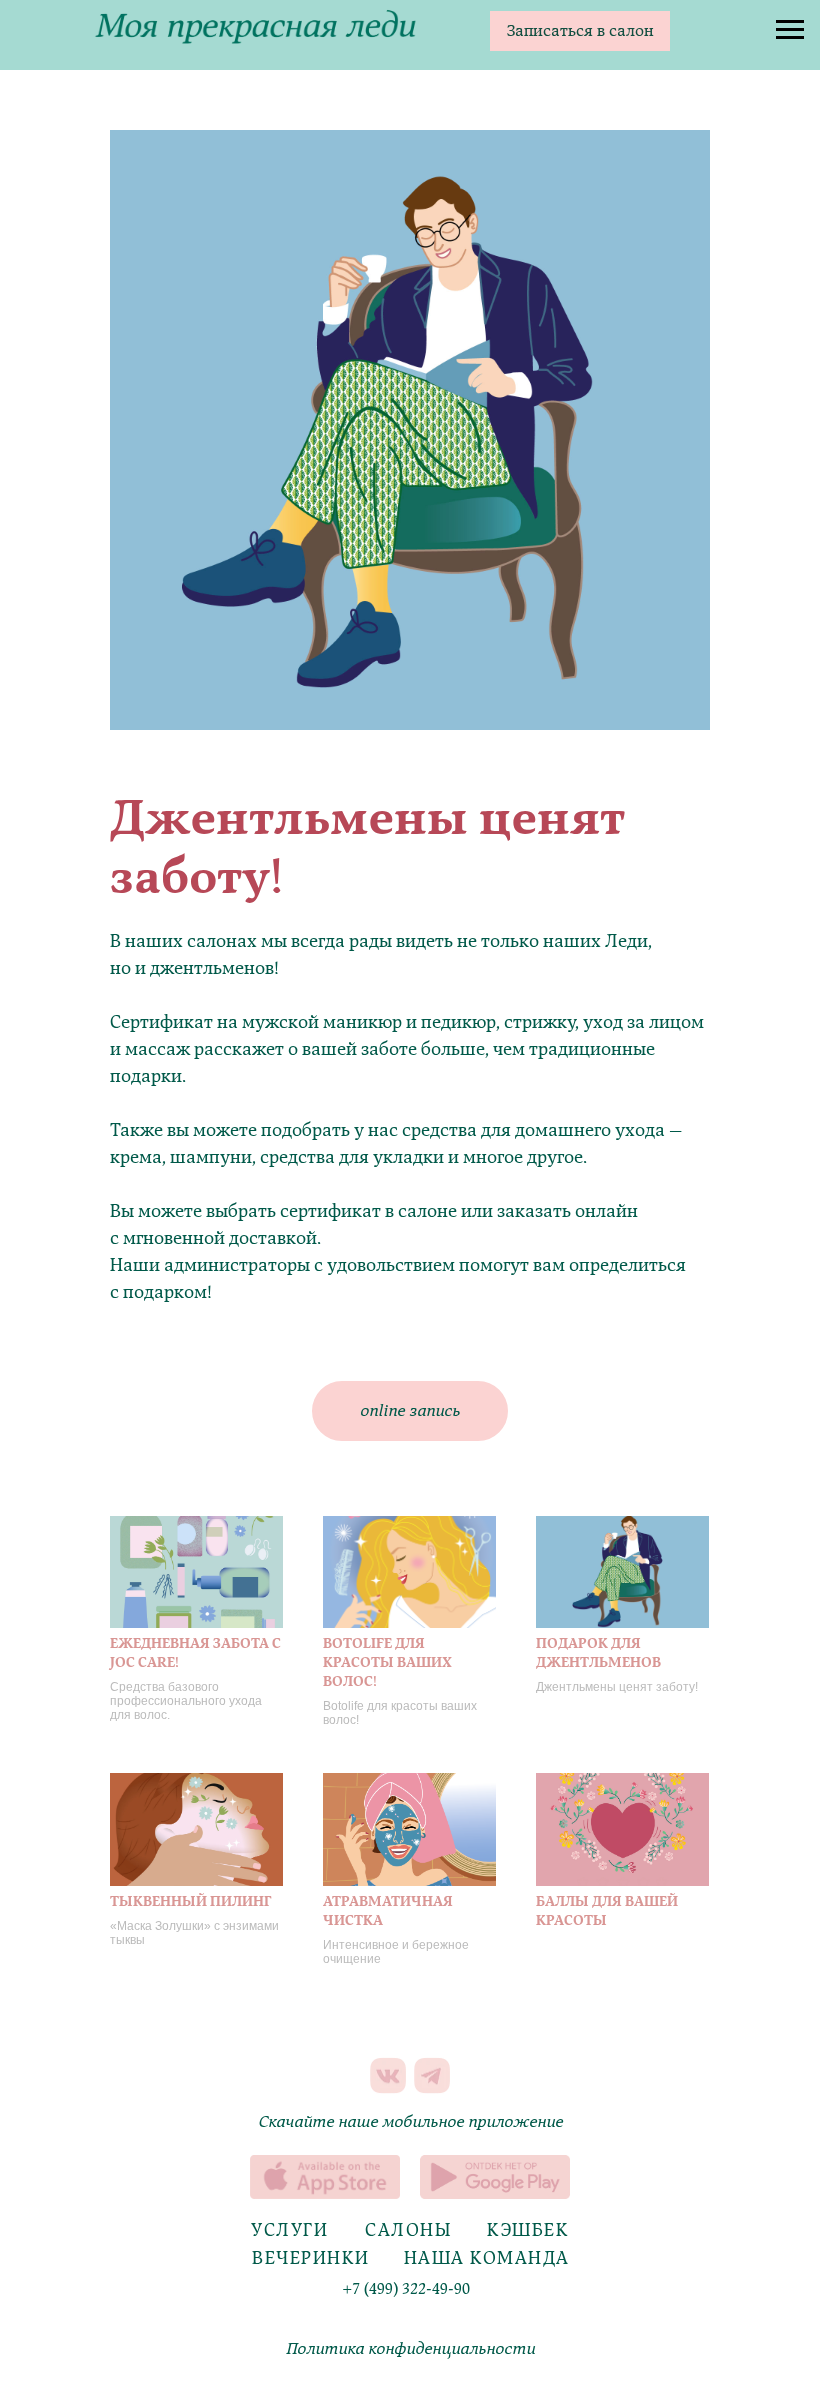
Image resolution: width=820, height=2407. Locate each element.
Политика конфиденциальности (410, 2349)
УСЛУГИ (289, 2230)
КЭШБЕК (528, 2230)
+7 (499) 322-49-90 (406, 2289)
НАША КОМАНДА (487, 2258)
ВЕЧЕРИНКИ (311, 2258)
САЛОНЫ (408, 2230)
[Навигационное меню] (790, 30)
